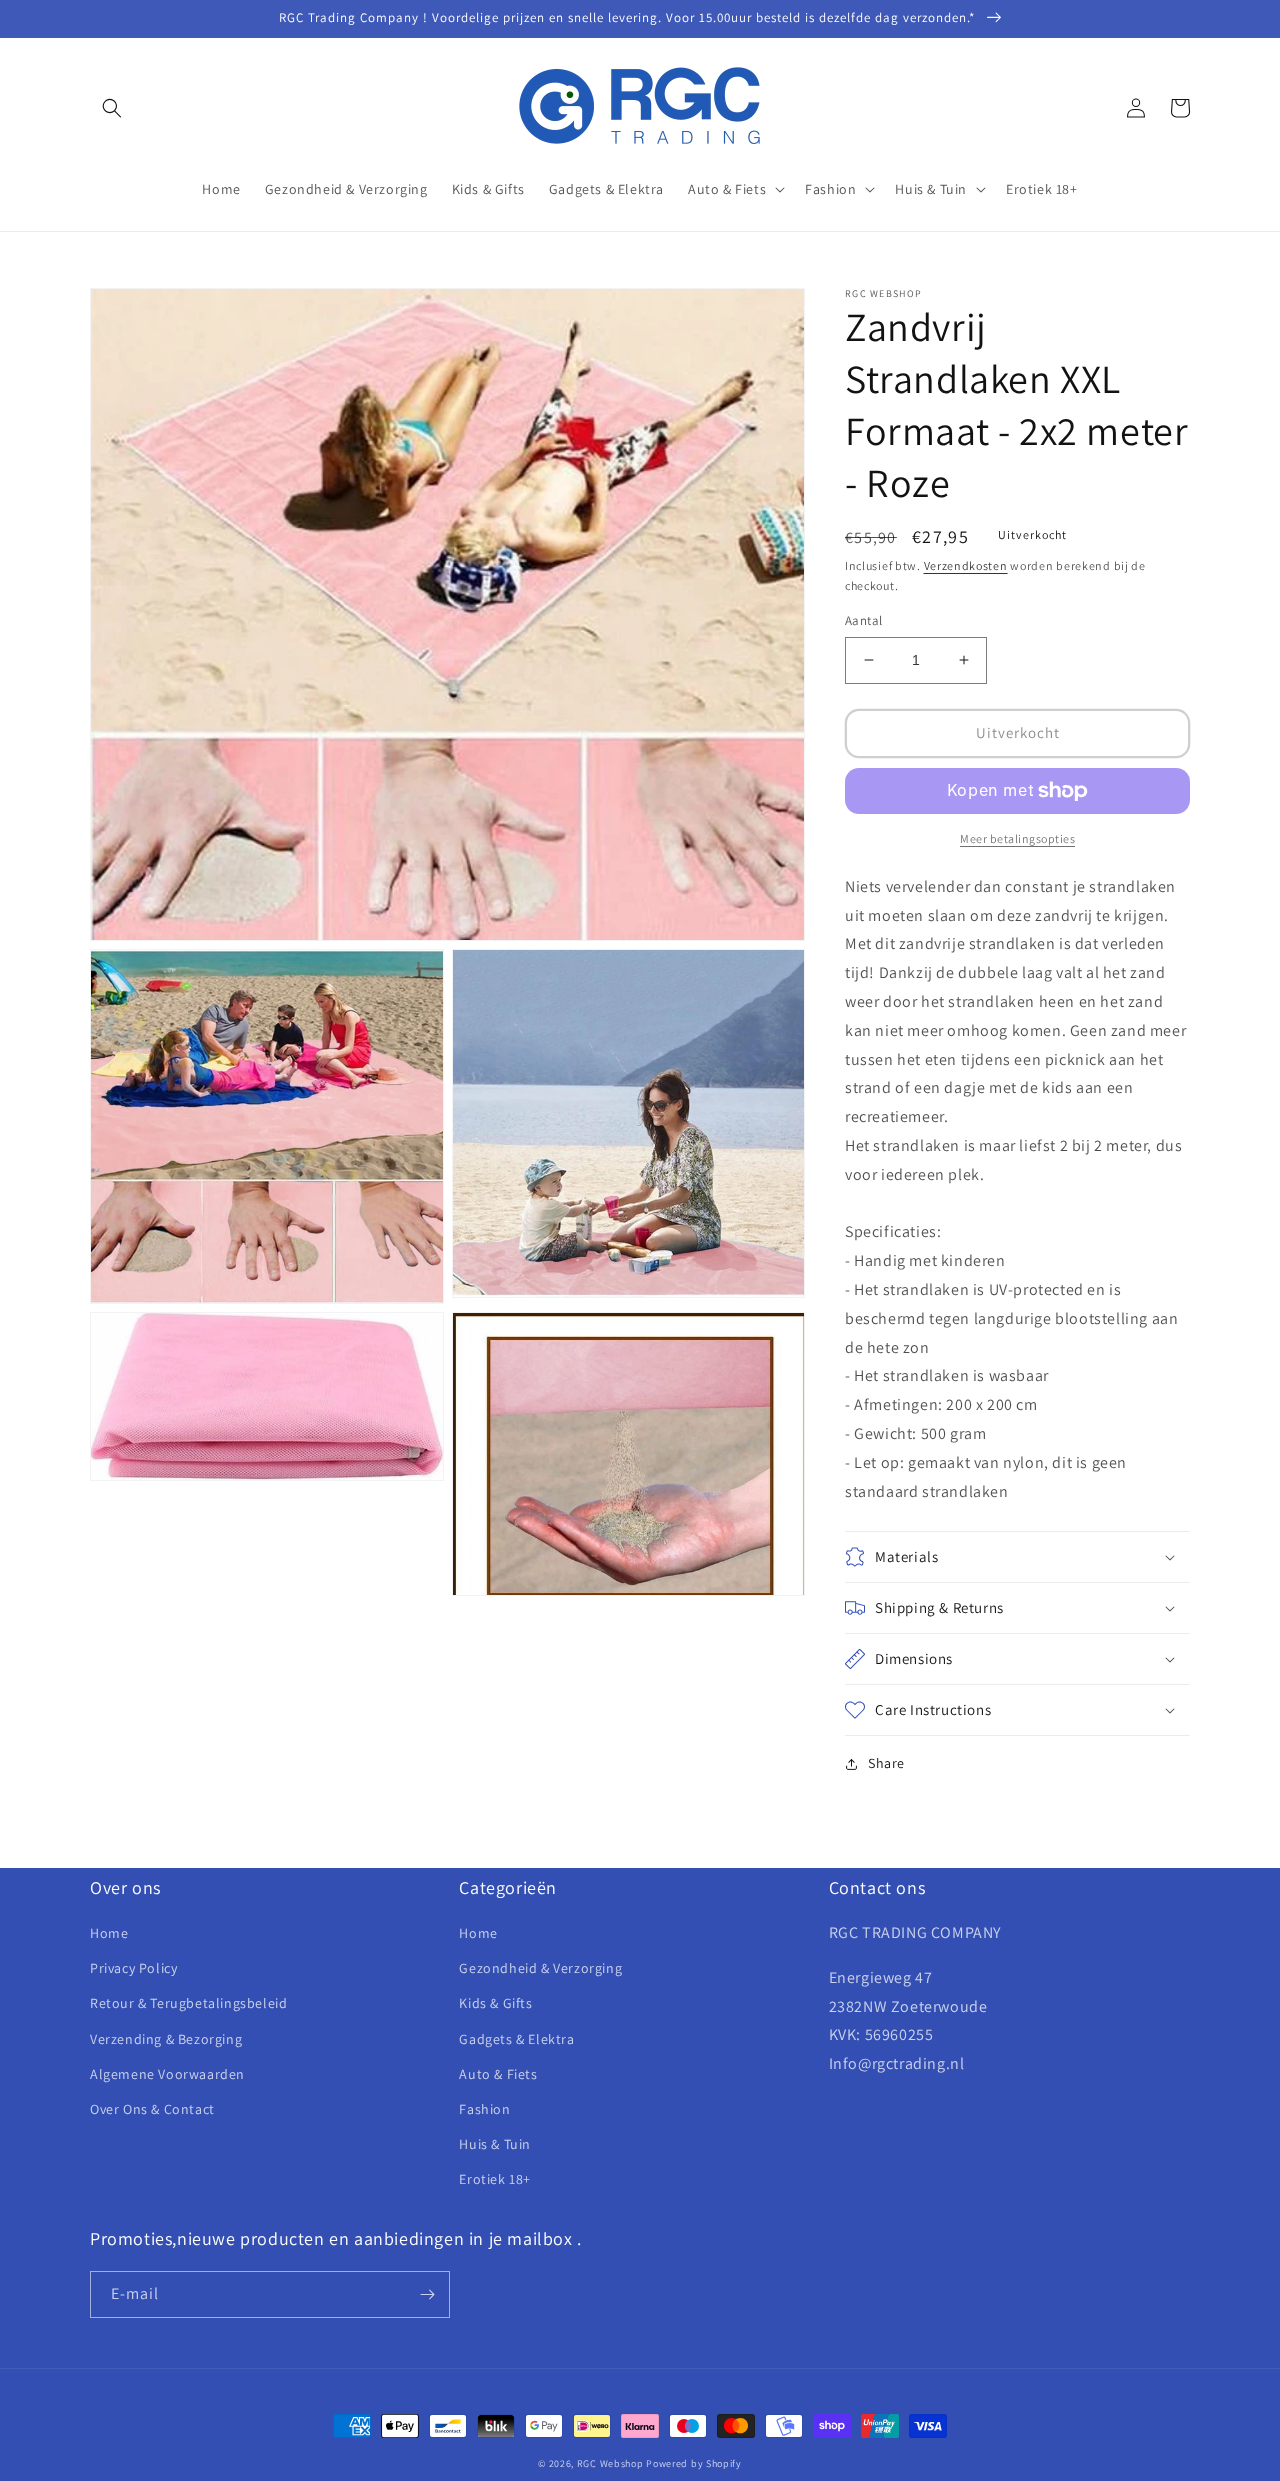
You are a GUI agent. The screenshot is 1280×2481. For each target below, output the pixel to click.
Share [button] (886, 1763)
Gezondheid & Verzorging (540, 1968)
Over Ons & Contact (152, 2109)
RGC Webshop (610, 2463)
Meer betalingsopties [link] (1017, 838)
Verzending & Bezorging (166, 2039)
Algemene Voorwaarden (167, 2074)
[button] (112, 108)
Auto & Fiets (498, 2074)
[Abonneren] (427, 2294)
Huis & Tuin (495, 2144)
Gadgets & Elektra (516, 2039)
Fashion (484, 2109)
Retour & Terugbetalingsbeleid (188, 2003)
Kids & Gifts (495, 2003)
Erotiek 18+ (495, 2179)
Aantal (863, 620)
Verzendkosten (966, 565)
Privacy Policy (133, 1968)
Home (109, 1933)
